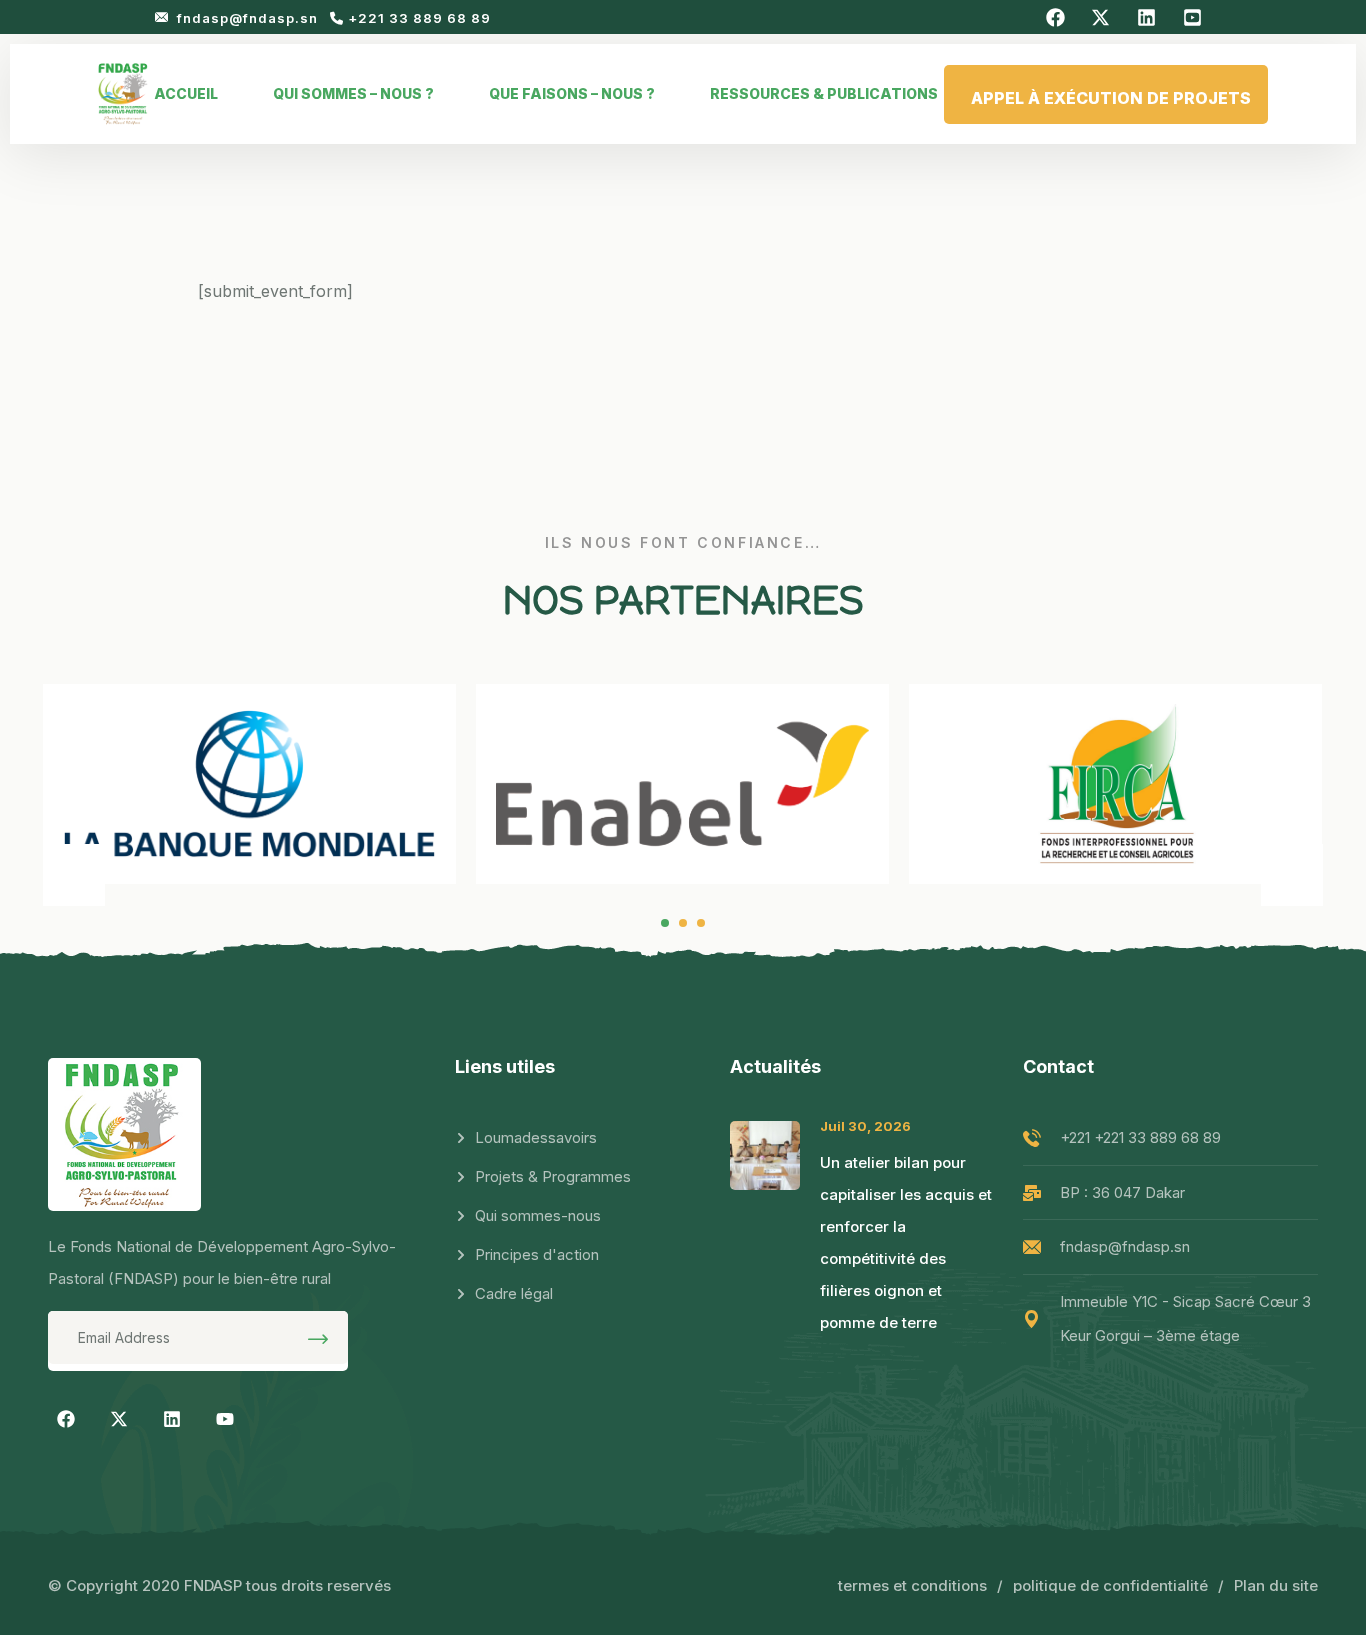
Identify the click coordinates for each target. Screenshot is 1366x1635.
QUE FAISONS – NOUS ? (572, 93)
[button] (665, 923)
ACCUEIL (186, 93)
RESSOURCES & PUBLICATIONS (824, 93)
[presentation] (74, 875)
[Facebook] (66, 1419)
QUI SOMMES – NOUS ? (353, 93)
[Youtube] (225, 1419)
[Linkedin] (172, 1419)
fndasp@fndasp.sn (249, 18)
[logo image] (123, 94)
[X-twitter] (119, 1419)
